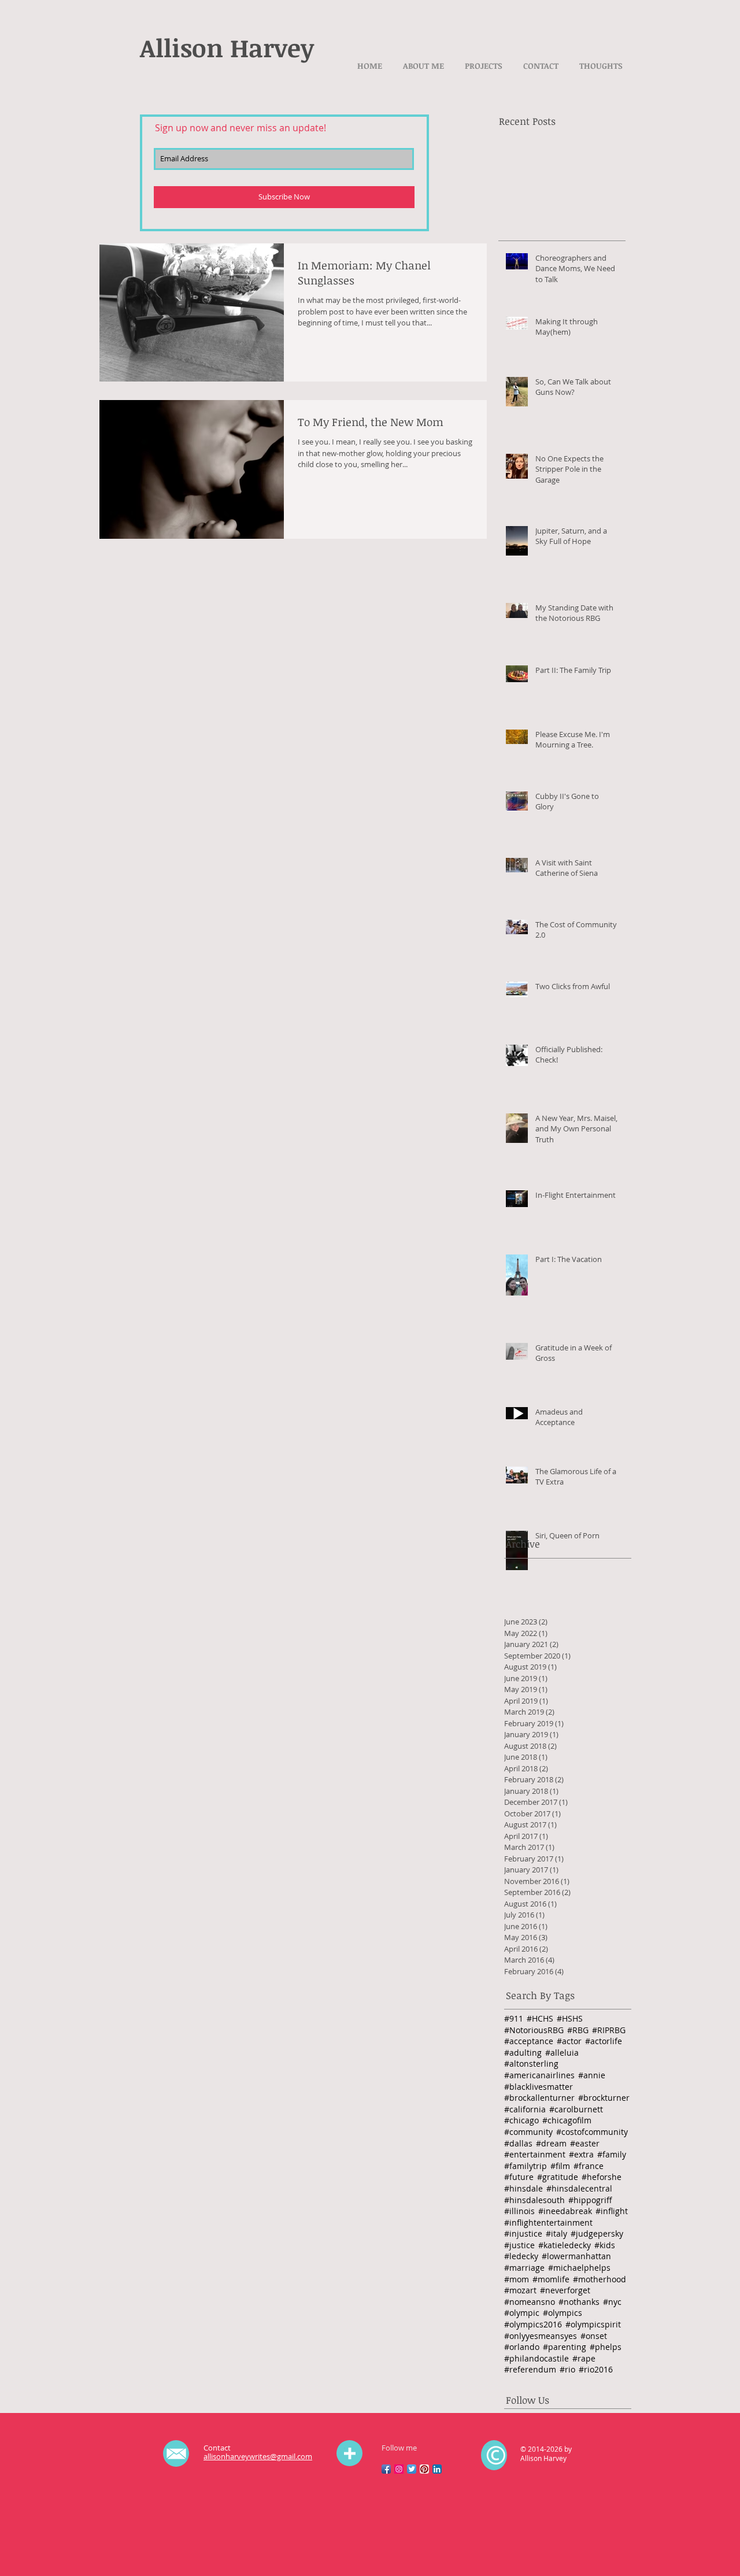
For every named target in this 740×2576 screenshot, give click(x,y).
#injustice (523, 2233)
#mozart (520, 2290)
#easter (585, 2143)
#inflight (612, 2211)
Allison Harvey (227, 47)
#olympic (522, 2313)
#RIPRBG (609, 2030)
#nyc (612, 2302)
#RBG (578, 2030)
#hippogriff (590, 2200)
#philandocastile (536, 2358)
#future (519, 2177)
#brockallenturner (539, 2098)
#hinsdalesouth (534, 2200)
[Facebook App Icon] (386, 2469)
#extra (581, 2154)
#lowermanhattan (576, 2256)
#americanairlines (539, 2075)
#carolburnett (576, 2109)
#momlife (551, 2279)
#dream (551, 2143)
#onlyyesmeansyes (541, 2336)
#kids (605, 2245)
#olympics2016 (533, 2324)
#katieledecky (565, 2245)
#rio (567, 2369)
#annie (592, 2075)
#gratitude (558, 2177)
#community (528, 2132)
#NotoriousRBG (534, 2030)
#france (589, 2166)
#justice (519, 2245)
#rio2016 (596, 2369)
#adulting (523, 2053)
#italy (556, 2233)
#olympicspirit (593, 2324)
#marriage (524, 2268)
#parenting (565, 2347)
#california (525, 2109)
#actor (569, 2041)
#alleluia (562, 2053)
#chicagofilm (567, 2120)
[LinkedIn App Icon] (437, 2469)
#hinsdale (523, 2188)
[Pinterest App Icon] (424, 2469)
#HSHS (570, 2018)
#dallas (518, 2143)
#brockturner (604, 2098)
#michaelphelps (579, 2268)
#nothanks (579, 2302)
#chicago (521, 2120)
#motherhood (600, 2279)
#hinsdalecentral (579, 2188)
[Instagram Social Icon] (399, 2469)
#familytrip (526, 2166)
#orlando (522, 2347)
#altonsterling (531, 2064)
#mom (517, 2279)
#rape (584, 2358)
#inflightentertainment (548, 2222)
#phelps (606, 2347)
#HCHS (540, 2018)
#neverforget (565, 2290)
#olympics (563, 2313)
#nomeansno (530, 2302)
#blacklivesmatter (539, 2087)
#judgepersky (597, 2233)
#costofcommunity (592, 2132)
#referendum (530, 2369)
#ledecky (521, 2256)
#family (612, 2154)
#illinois (519, 2211)
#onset (594, 2336)
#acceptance (529, 2041)
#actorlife (604, 2041)
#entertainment (535, 2154)
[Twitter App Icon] (412, 2469)
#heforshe (602, 2177)
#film (560, 2166)
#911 (514, 2018)
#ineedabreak (565, 2211)
